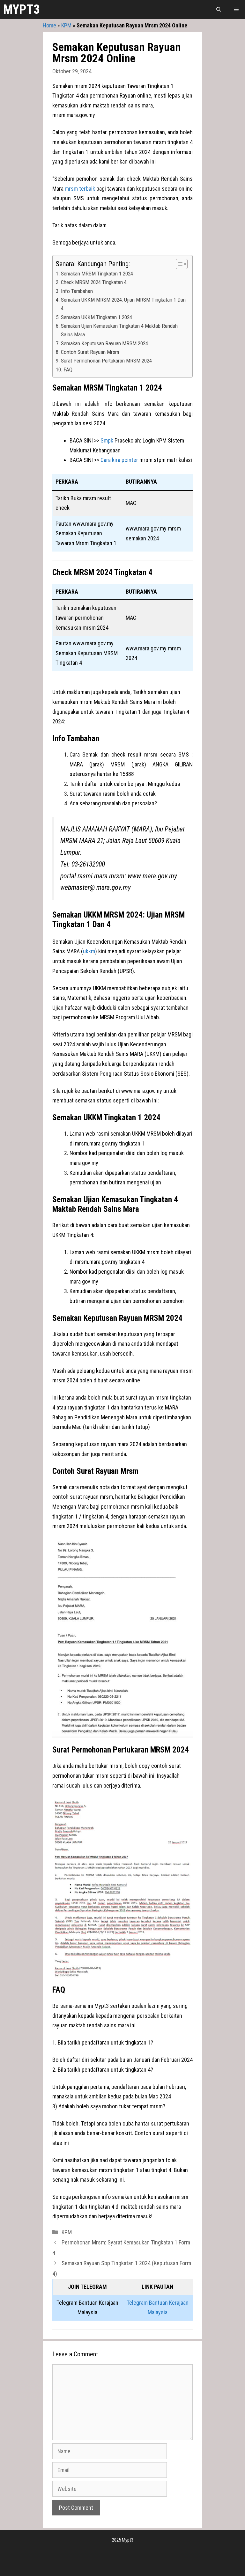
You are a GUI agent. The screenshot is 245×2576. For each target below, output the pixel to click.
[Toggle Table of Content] (178, 264)
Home (49, 25)
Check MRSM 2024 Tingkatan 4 (94, 282)
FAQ (68, 370)
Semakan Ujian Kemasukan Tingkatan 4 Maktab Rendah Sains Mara (119, 330)
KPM (66, 25)
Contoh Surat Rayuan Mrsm (90, 352)
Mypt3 (22, 9)
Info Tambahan (77, 291)
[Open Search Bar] (219, 10)
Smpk (107, 440)
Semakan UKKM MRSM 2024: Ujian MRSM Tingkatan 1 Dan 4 (123, 304)
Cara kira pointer (119, 460)
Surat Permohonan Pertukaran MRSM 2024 (106, 361)
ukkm (89, 951)
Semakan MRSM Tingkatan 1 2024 (97, 274)
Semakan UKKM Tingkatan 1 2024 (97, 317)
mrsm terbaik (80, 189)
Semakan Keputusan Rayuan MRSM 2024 (104, 343)
